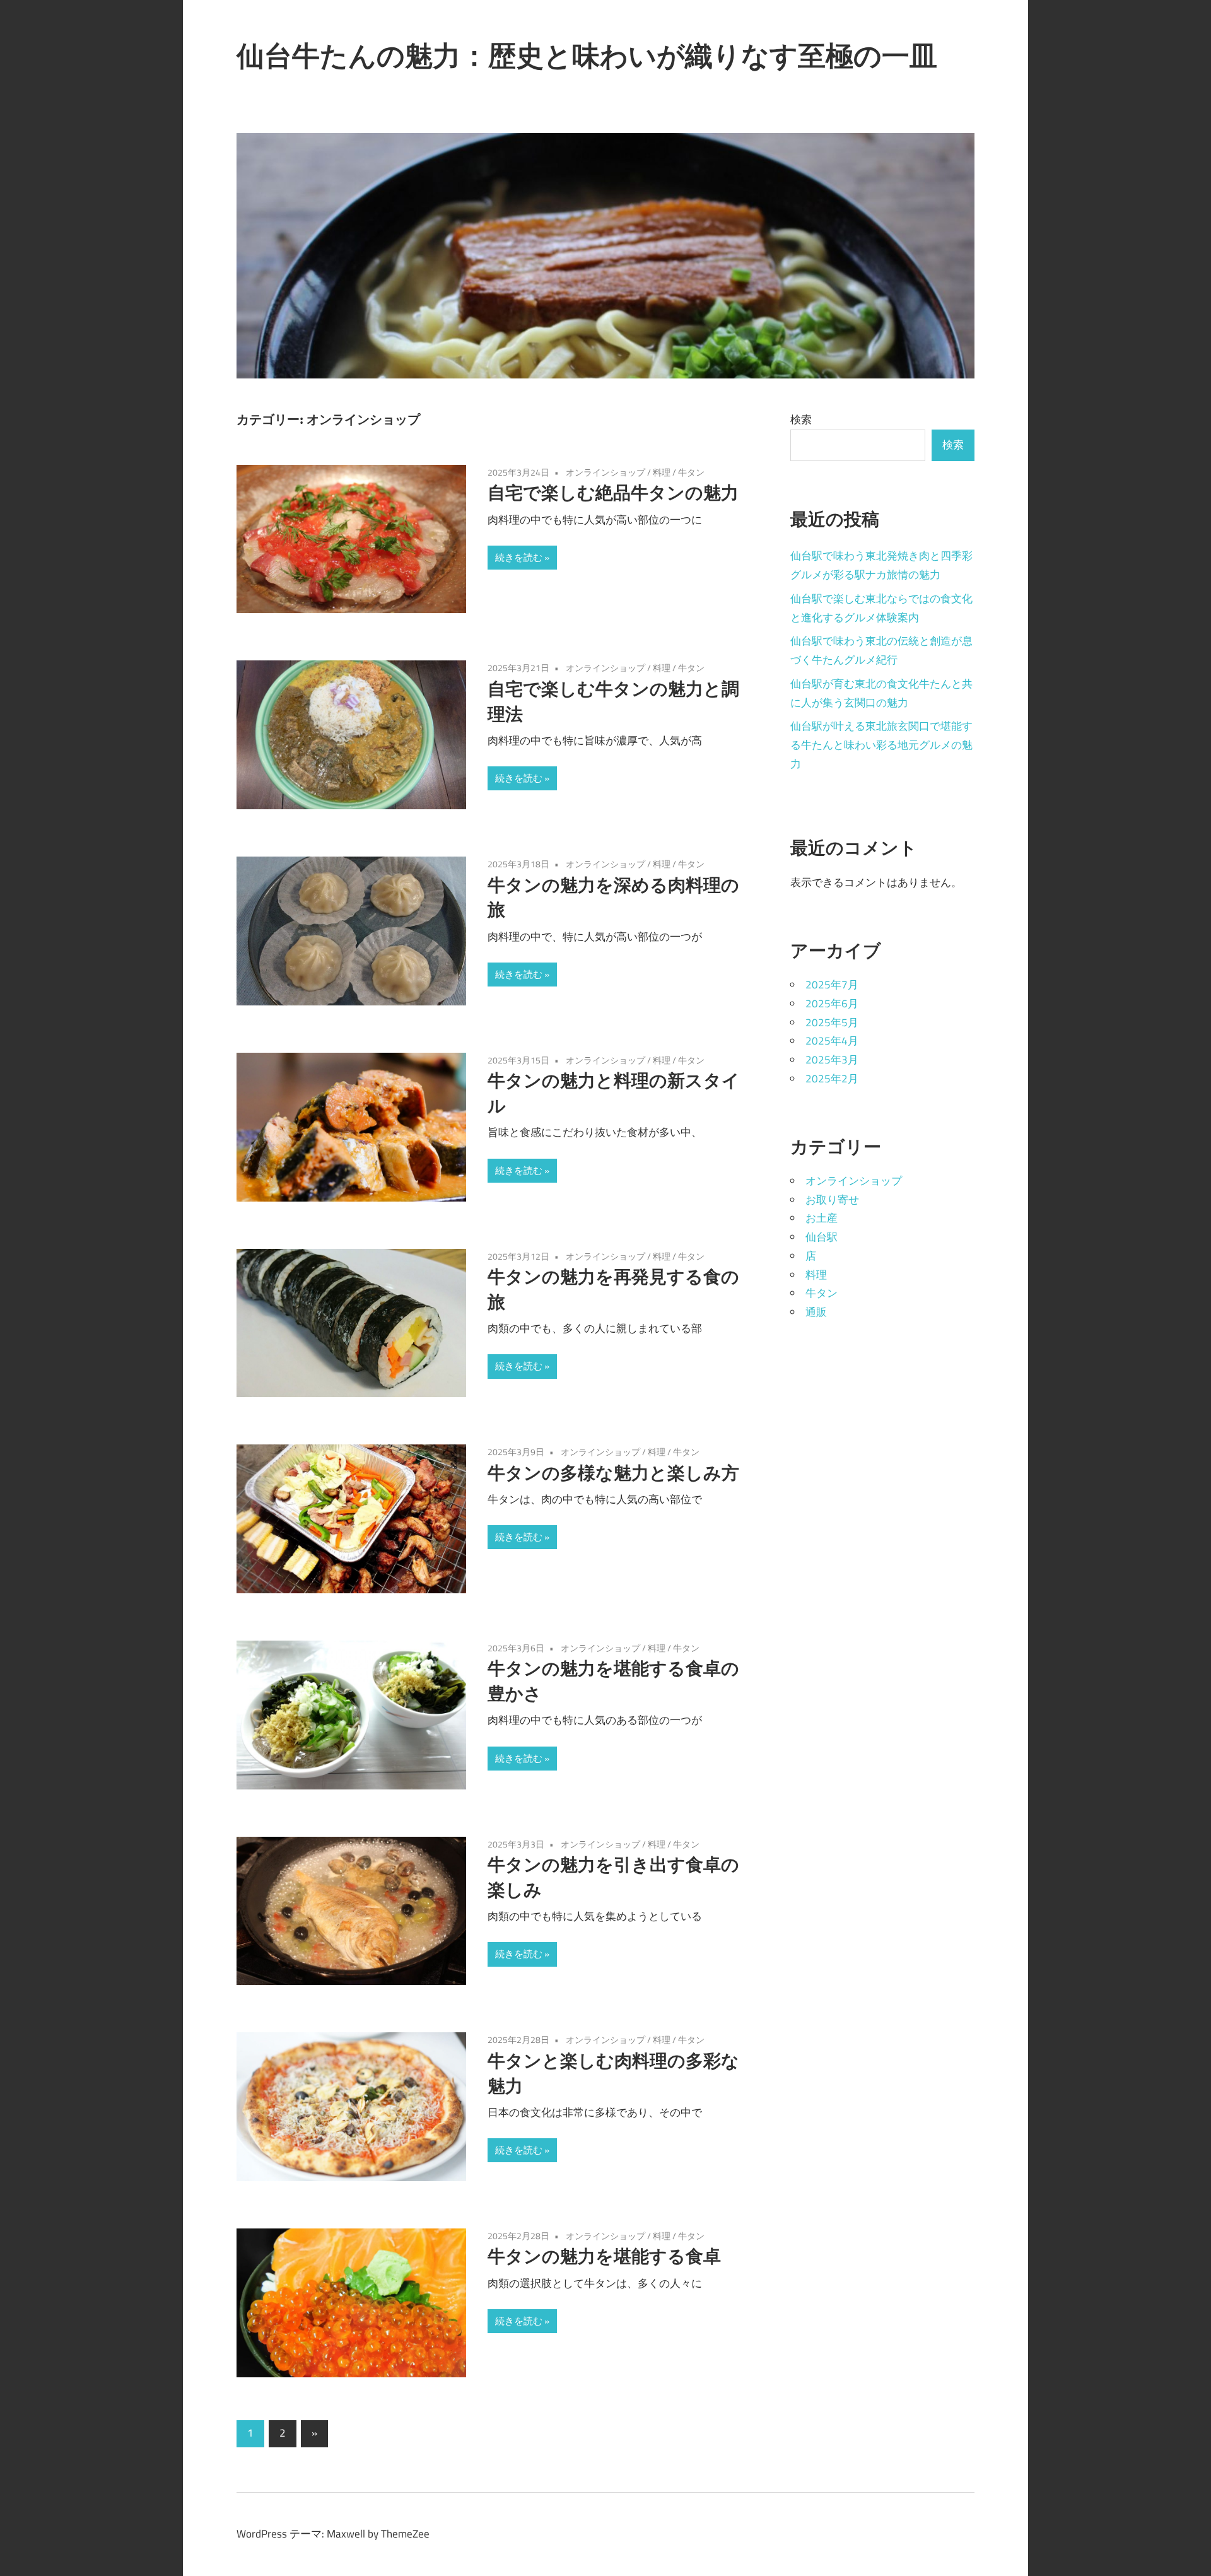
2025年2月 (832, 1079)
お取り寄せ (832, 1200)
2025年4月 (832, 1041)
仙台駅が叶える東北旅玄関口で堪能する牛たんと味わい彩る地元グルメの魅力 (881, 745)
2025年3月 (832, 1060)
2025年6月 (832, 1004)
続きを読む (519, 557)
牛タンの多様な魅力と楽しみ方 (613, 1472)
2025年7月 (832, 985)
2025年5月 (832, 1022)
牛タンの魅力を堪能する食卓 (604, 2256)
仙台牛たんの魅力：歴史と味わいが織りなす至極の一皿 (587, 56)
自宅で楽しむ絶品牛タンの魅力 (613, 492)
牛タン (691, 472)
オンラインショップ (605, 472)
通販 (816, 1312)
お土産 (822, 1218)
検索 (801, 419)
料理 (662, 472)
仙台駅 (822, 1237)
